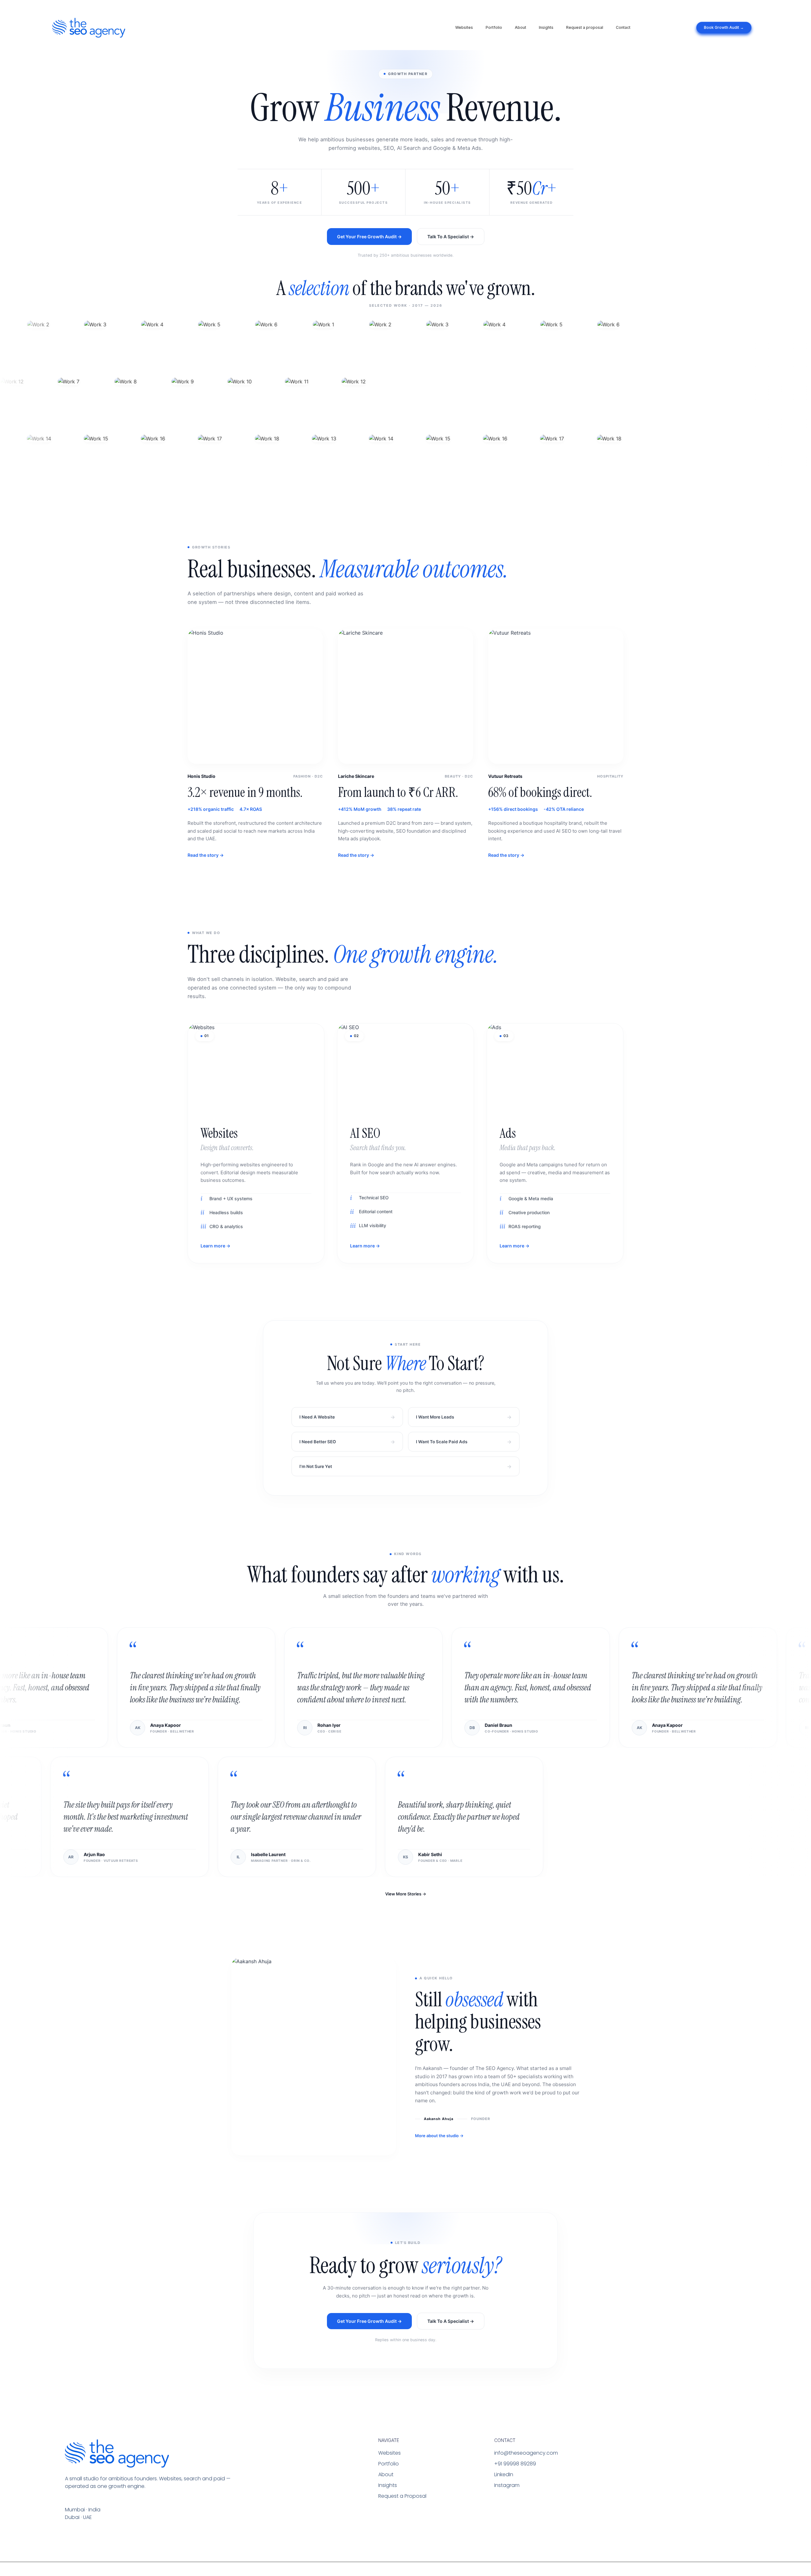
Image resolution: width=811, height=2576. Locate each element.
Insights (546, 27)
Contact (623, 27)
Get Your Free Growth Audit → (369, 237)
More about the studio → (439, 2136)
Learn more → (215, 1246)
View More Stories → (406, 1894)
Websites (464, 27)
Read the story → (206, 855)
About (520, 27)
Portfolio (494, 27)
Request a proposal (585, 27)
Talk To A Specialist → (451, 237)
